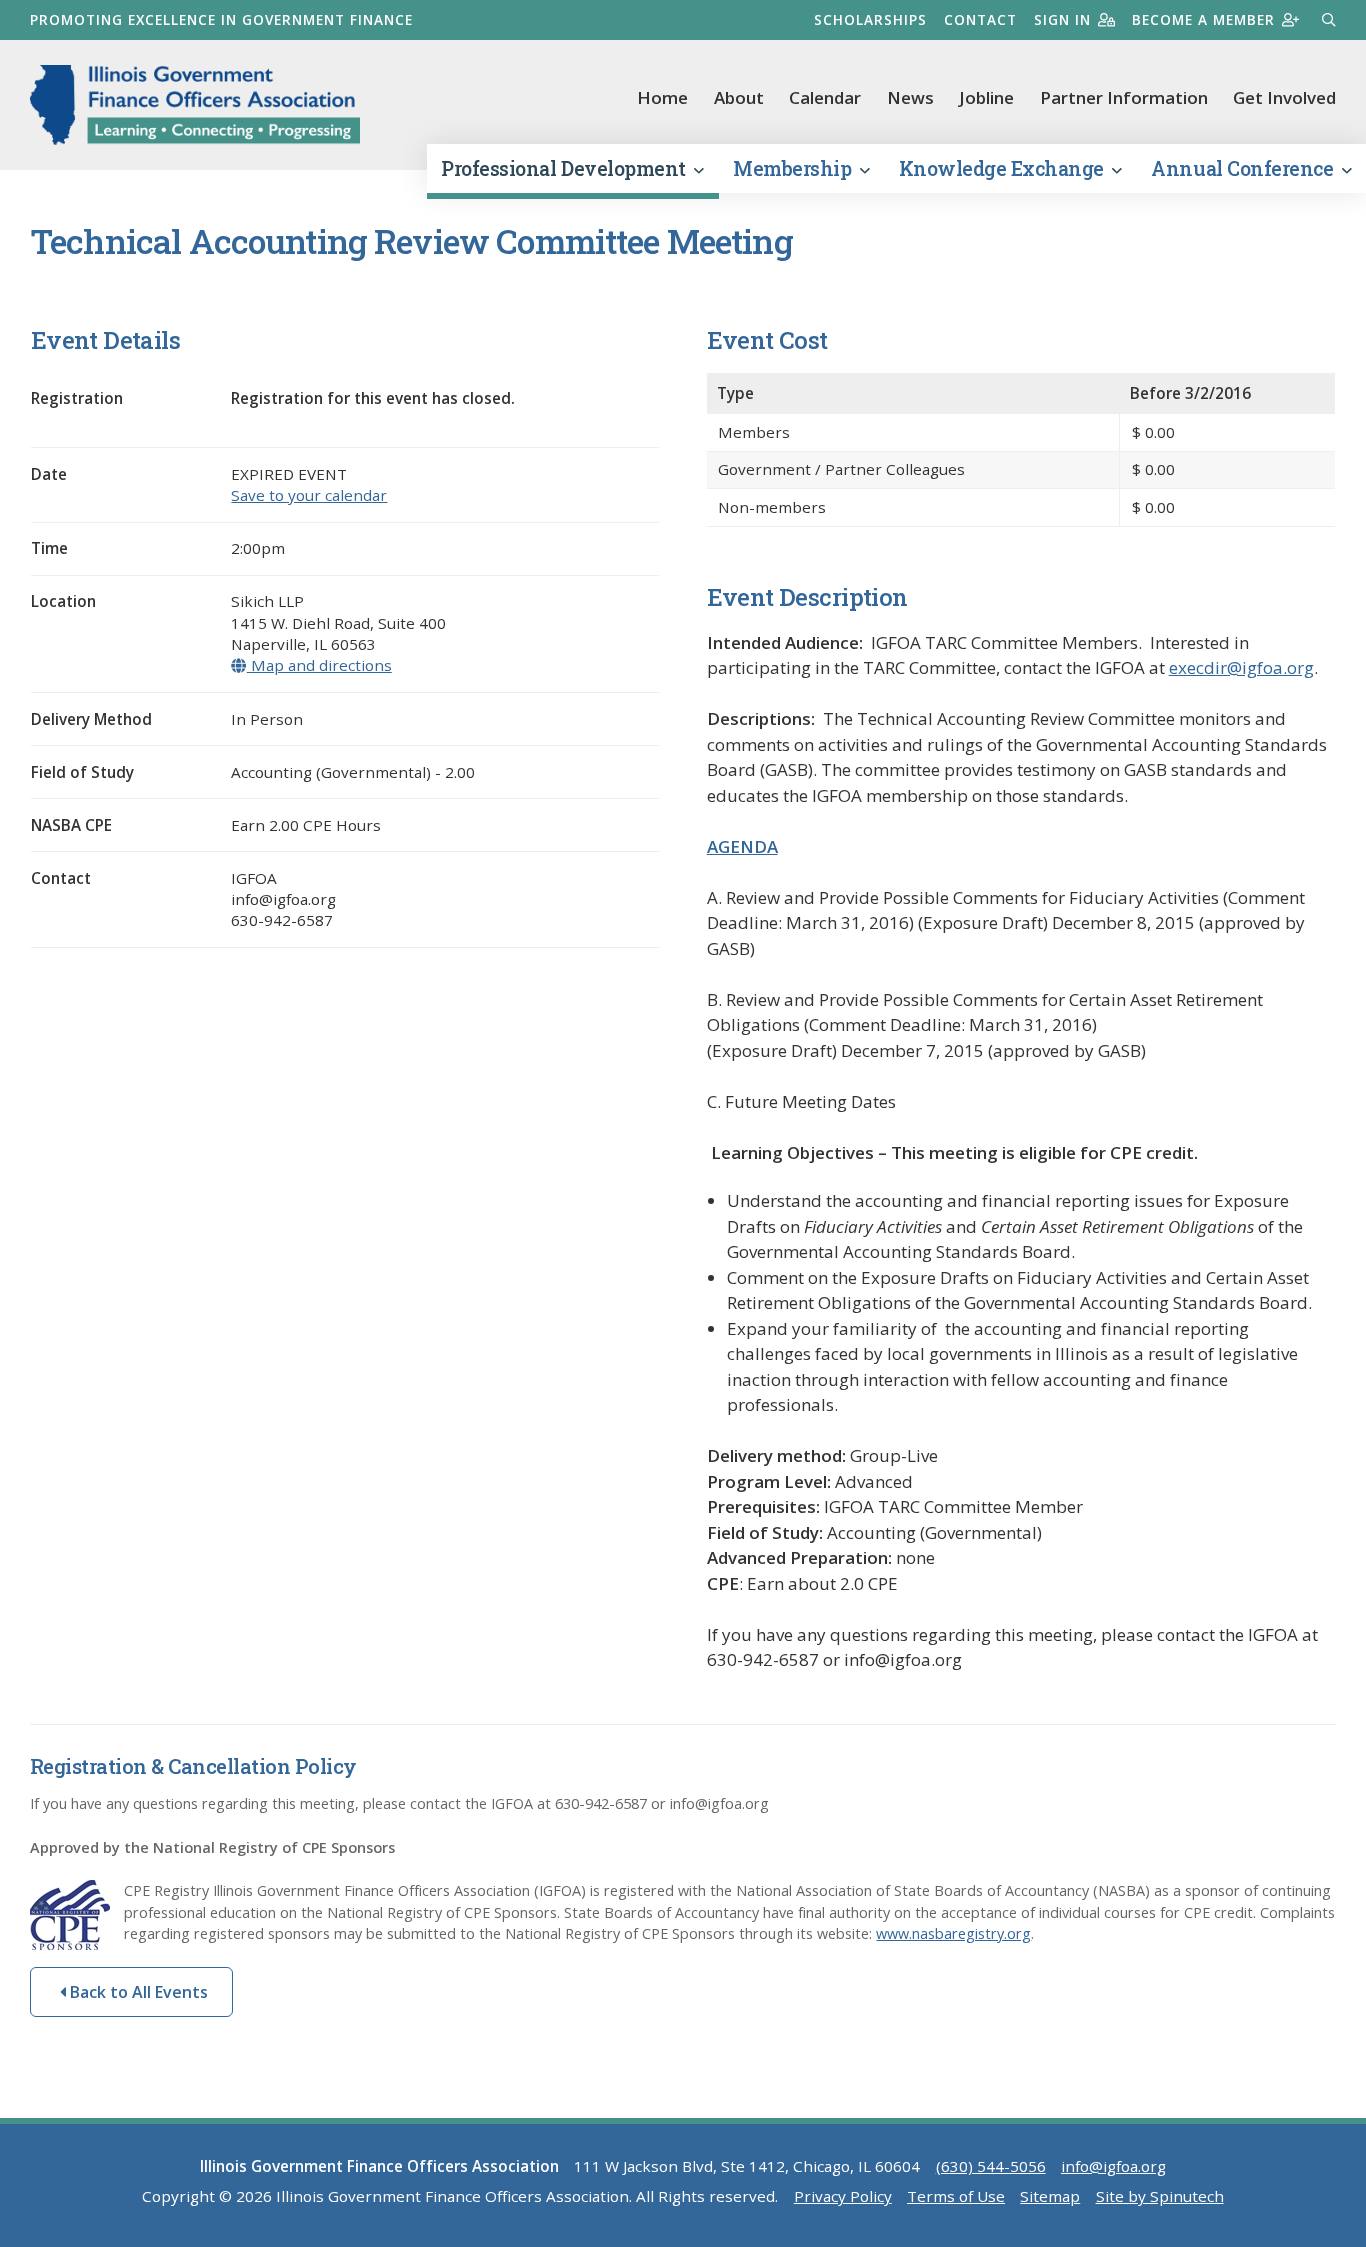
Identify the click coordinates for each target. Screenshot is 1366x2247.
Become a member (1203, 19)
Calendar (825, 97)
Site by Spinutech (1160, 2196)
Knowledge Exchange (1004, 168)
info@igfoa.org (1113, 2166)
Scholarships (870, 19)
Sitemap (1050, 2196)
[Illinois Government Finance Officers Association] (195, 105)
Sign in (1062, 19)
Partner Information (1124, 97)
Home (662, 97)
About (739, 97)
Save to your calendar (309, 495)
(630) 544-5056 (991, 2166)
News (910, 97)
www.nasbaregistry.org (953, 1933)
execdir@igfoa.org (1241, 667)
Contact (980, 19)
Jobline (986, 97)
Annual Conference (1244, 168)
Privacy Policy (843, 2196)
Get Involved (1284, 97)
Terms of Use (956, 2196)
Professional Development (565, 168)
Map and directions (319, 665)
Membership (794, 168)
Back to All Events (137, 1992)
